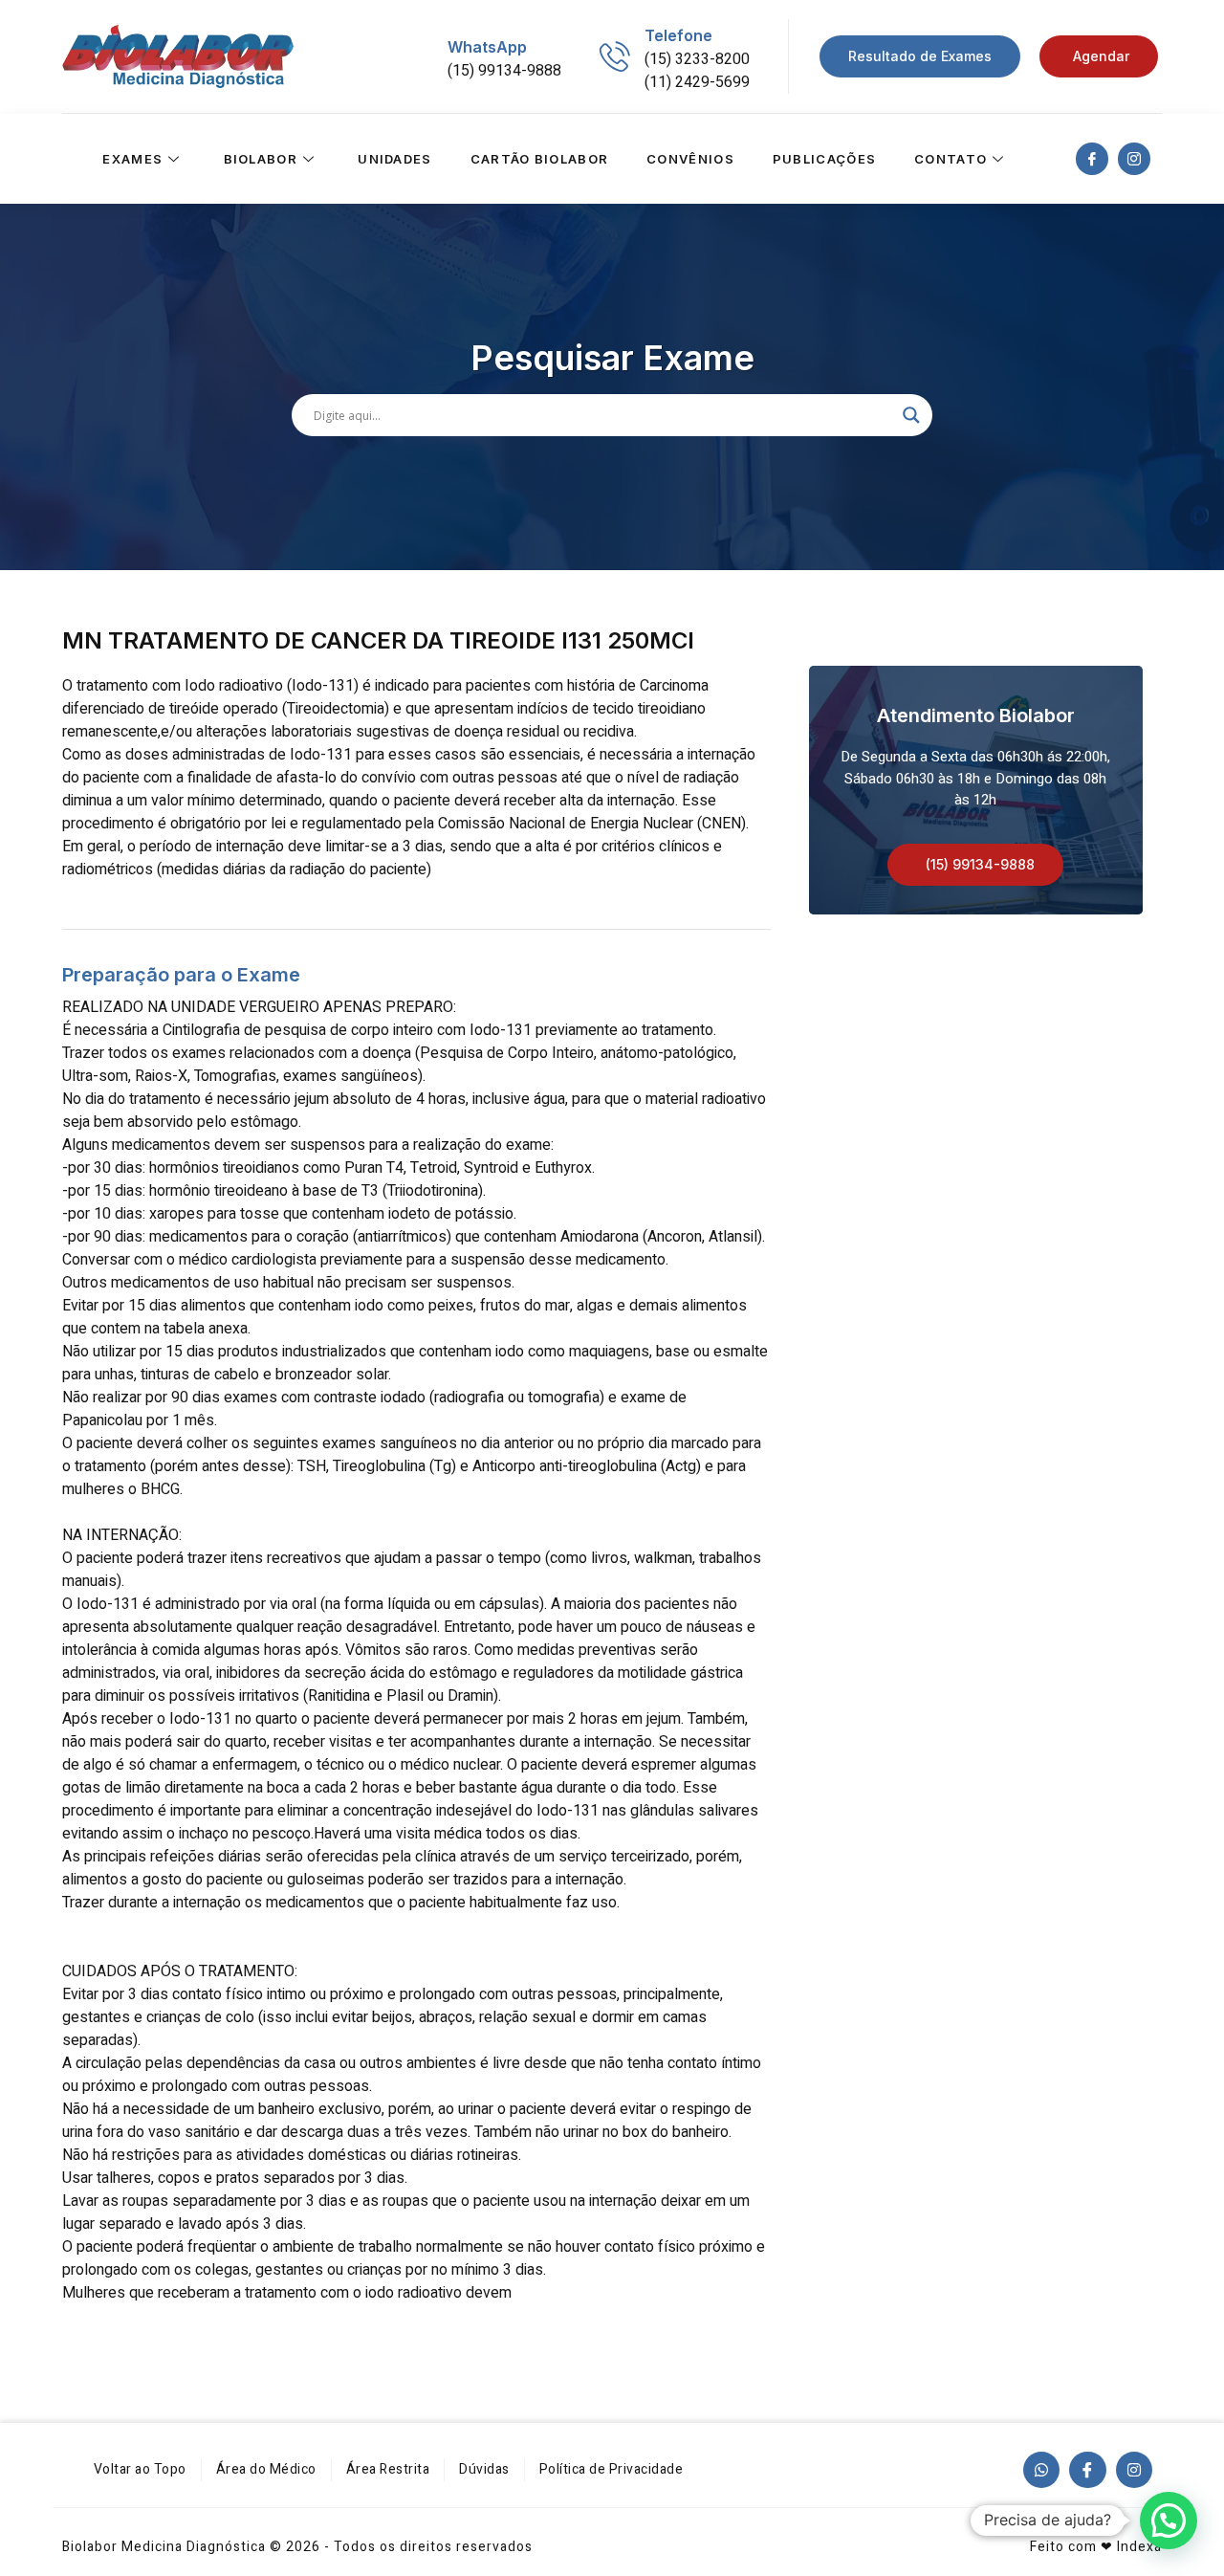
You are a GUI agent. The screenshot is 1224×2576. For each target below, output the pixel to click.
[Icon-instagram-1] (1134, 159)
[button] (975, 865)
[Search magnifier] (911, 415)
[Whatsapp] (1041, 2470)
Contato (951, 159)
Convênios (690, 159)
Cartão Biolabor (540, 159)
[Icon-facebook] (1092, 159)
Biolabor (261, 159)
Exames (132, 159)
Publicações (824, 159)
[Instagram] (1134, 2470)
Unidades (394, 159)
